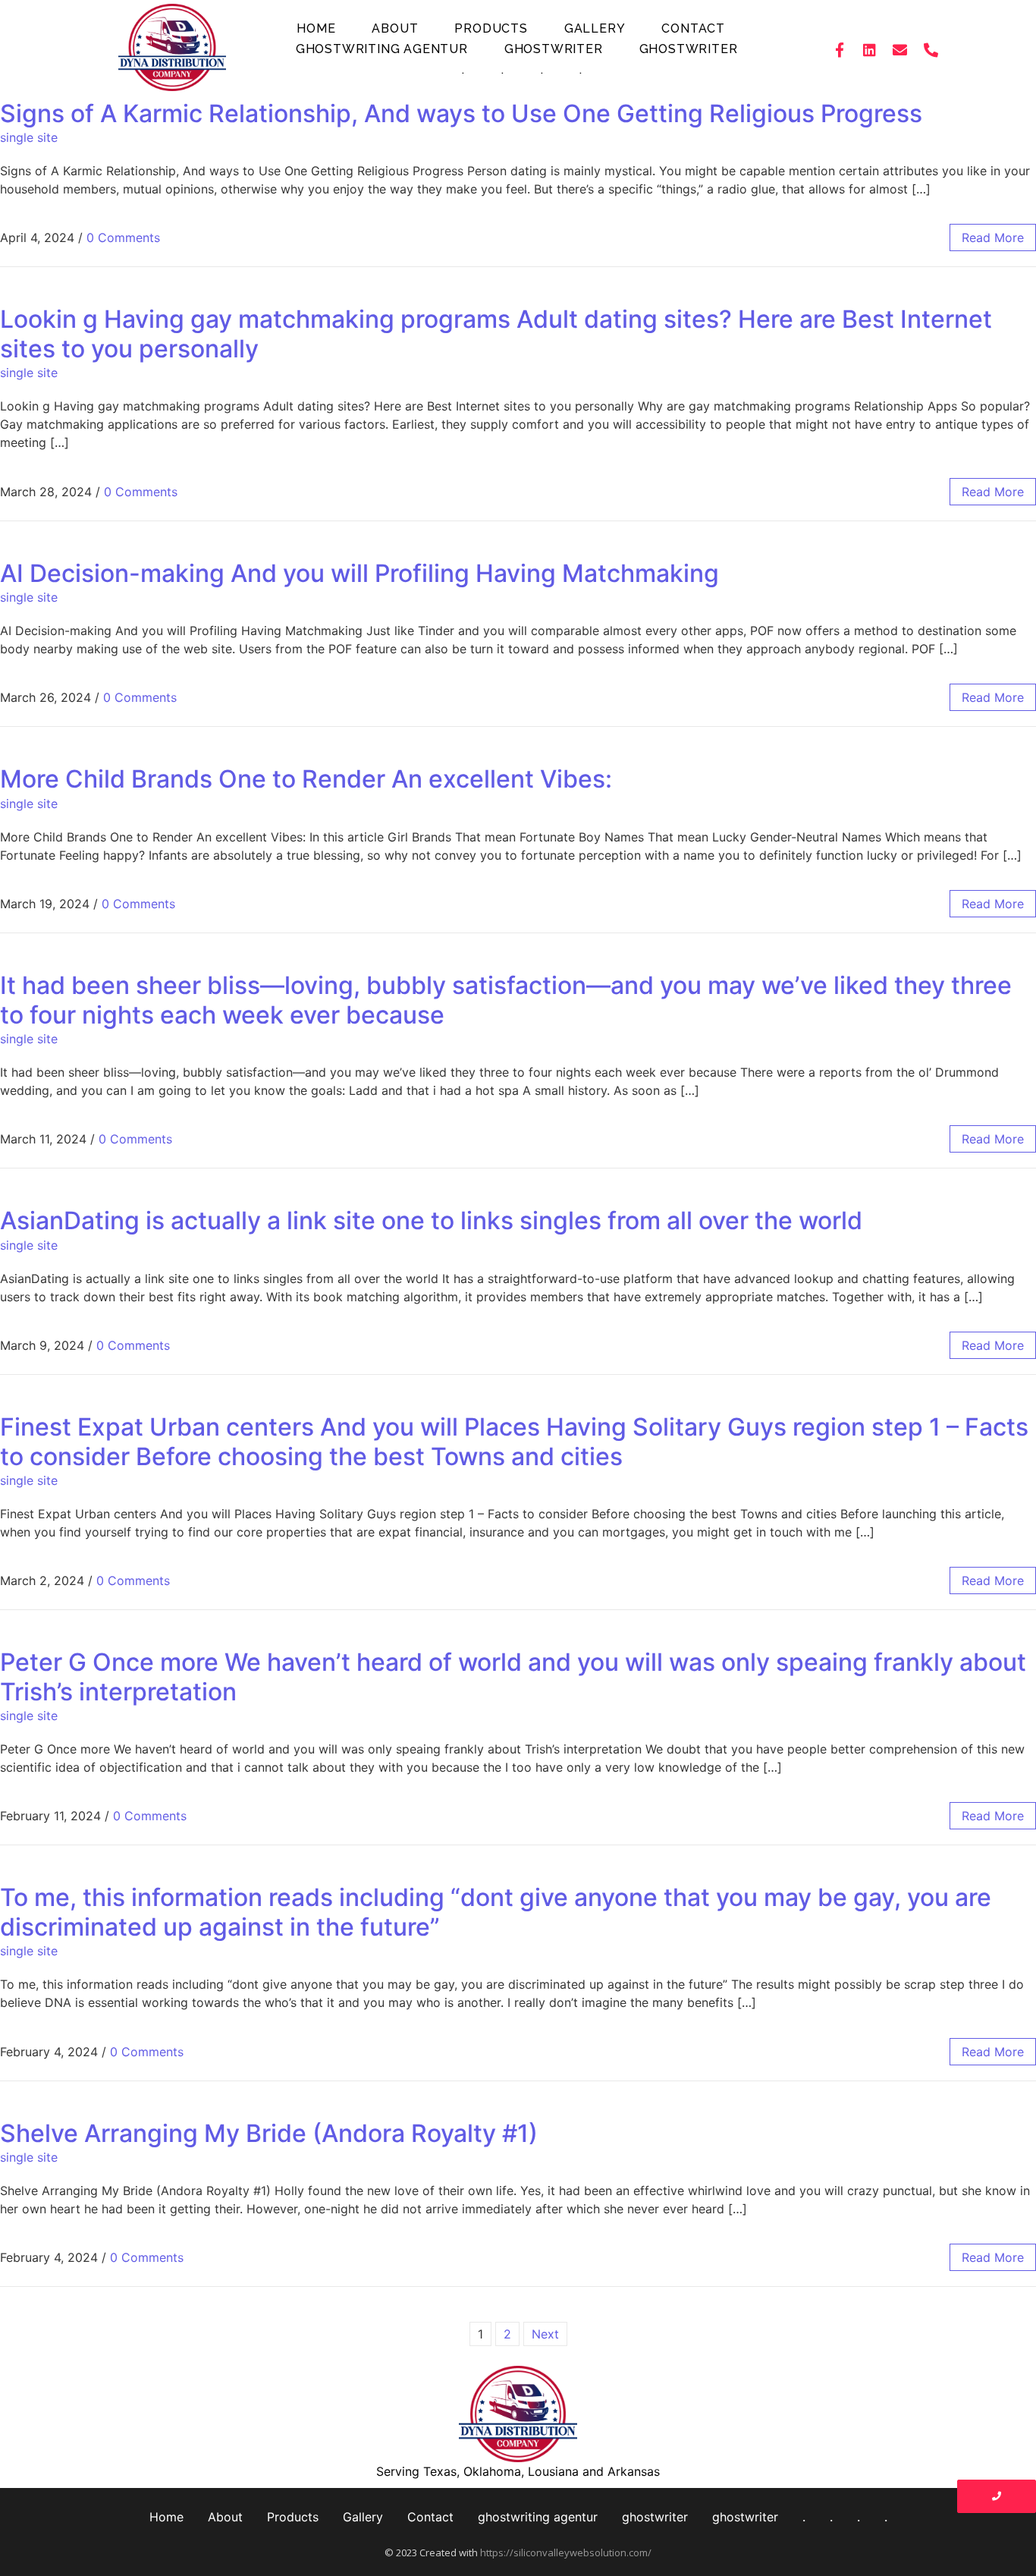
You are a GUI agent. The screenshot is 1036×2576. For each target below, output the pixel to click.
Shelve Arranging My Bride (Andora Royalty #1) (269, 2133)
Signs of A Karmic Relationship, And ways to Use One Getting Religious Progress (461, 113)
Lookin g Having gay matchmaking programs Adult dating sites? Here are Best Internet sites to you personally (496, 333)
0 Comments (123, 237)
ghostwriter (554, 49)
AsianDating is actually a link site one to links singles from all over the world (431, 1220)
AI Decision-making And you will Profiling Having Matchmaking (359, 573)
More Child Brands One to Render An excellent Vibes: (306, 779)
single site (29, 137)
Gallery (595, 28)
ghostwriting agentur (382, 49)
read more (993, 237)
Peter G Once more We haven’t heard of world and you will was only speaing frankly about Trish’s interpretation (513, 1676)
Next (545, 2334)
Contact (693, 28)
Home (316, 28)
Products (491, 28)
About (395, 28)
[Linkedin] (870, 49)
